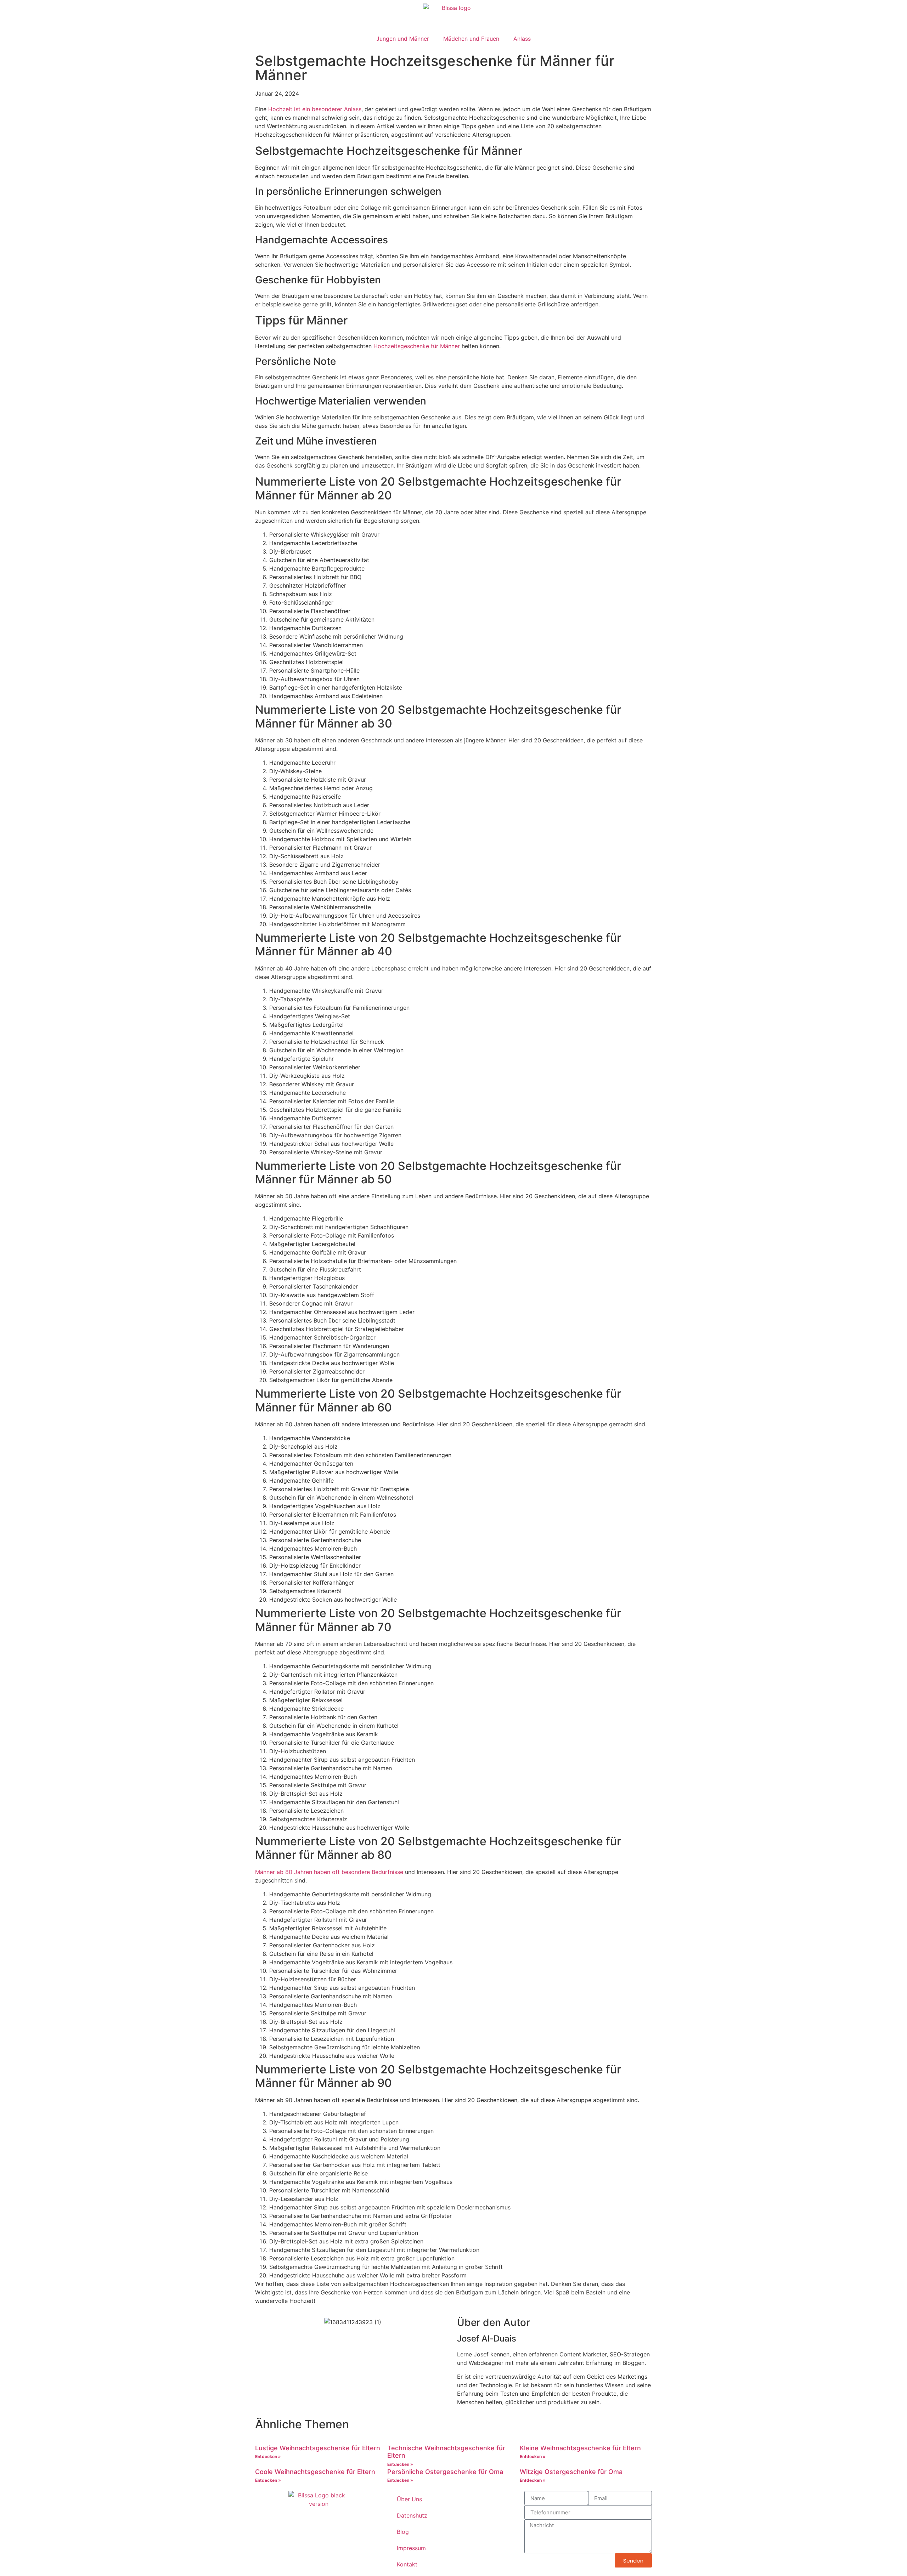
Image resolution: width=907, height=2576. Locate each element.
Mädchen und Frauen (471, 39)
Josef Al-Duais (487, 2339)
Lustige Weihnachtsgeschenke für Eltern (318, 2448)
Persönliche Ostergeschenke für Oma (445, 2472)
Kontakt (407, 2564)
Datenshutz (412, 2515)
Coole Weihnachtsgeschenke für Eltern (315, 2472)
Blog (403, 2532)
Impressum (411, 2548)
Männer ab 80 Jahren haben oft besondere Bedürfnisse (329, 1872)
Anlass (522, 39)
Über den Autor (494, 2322)
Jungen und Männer (403, 39)
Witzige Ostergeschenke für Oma (571, 2472)
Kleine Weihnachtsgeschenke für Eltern (580, 2448)
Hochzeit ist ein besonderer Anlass (315, 109)
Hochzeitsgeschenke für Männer (417, 346)
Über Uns (409, 2499)
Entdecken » (268, 2456)
